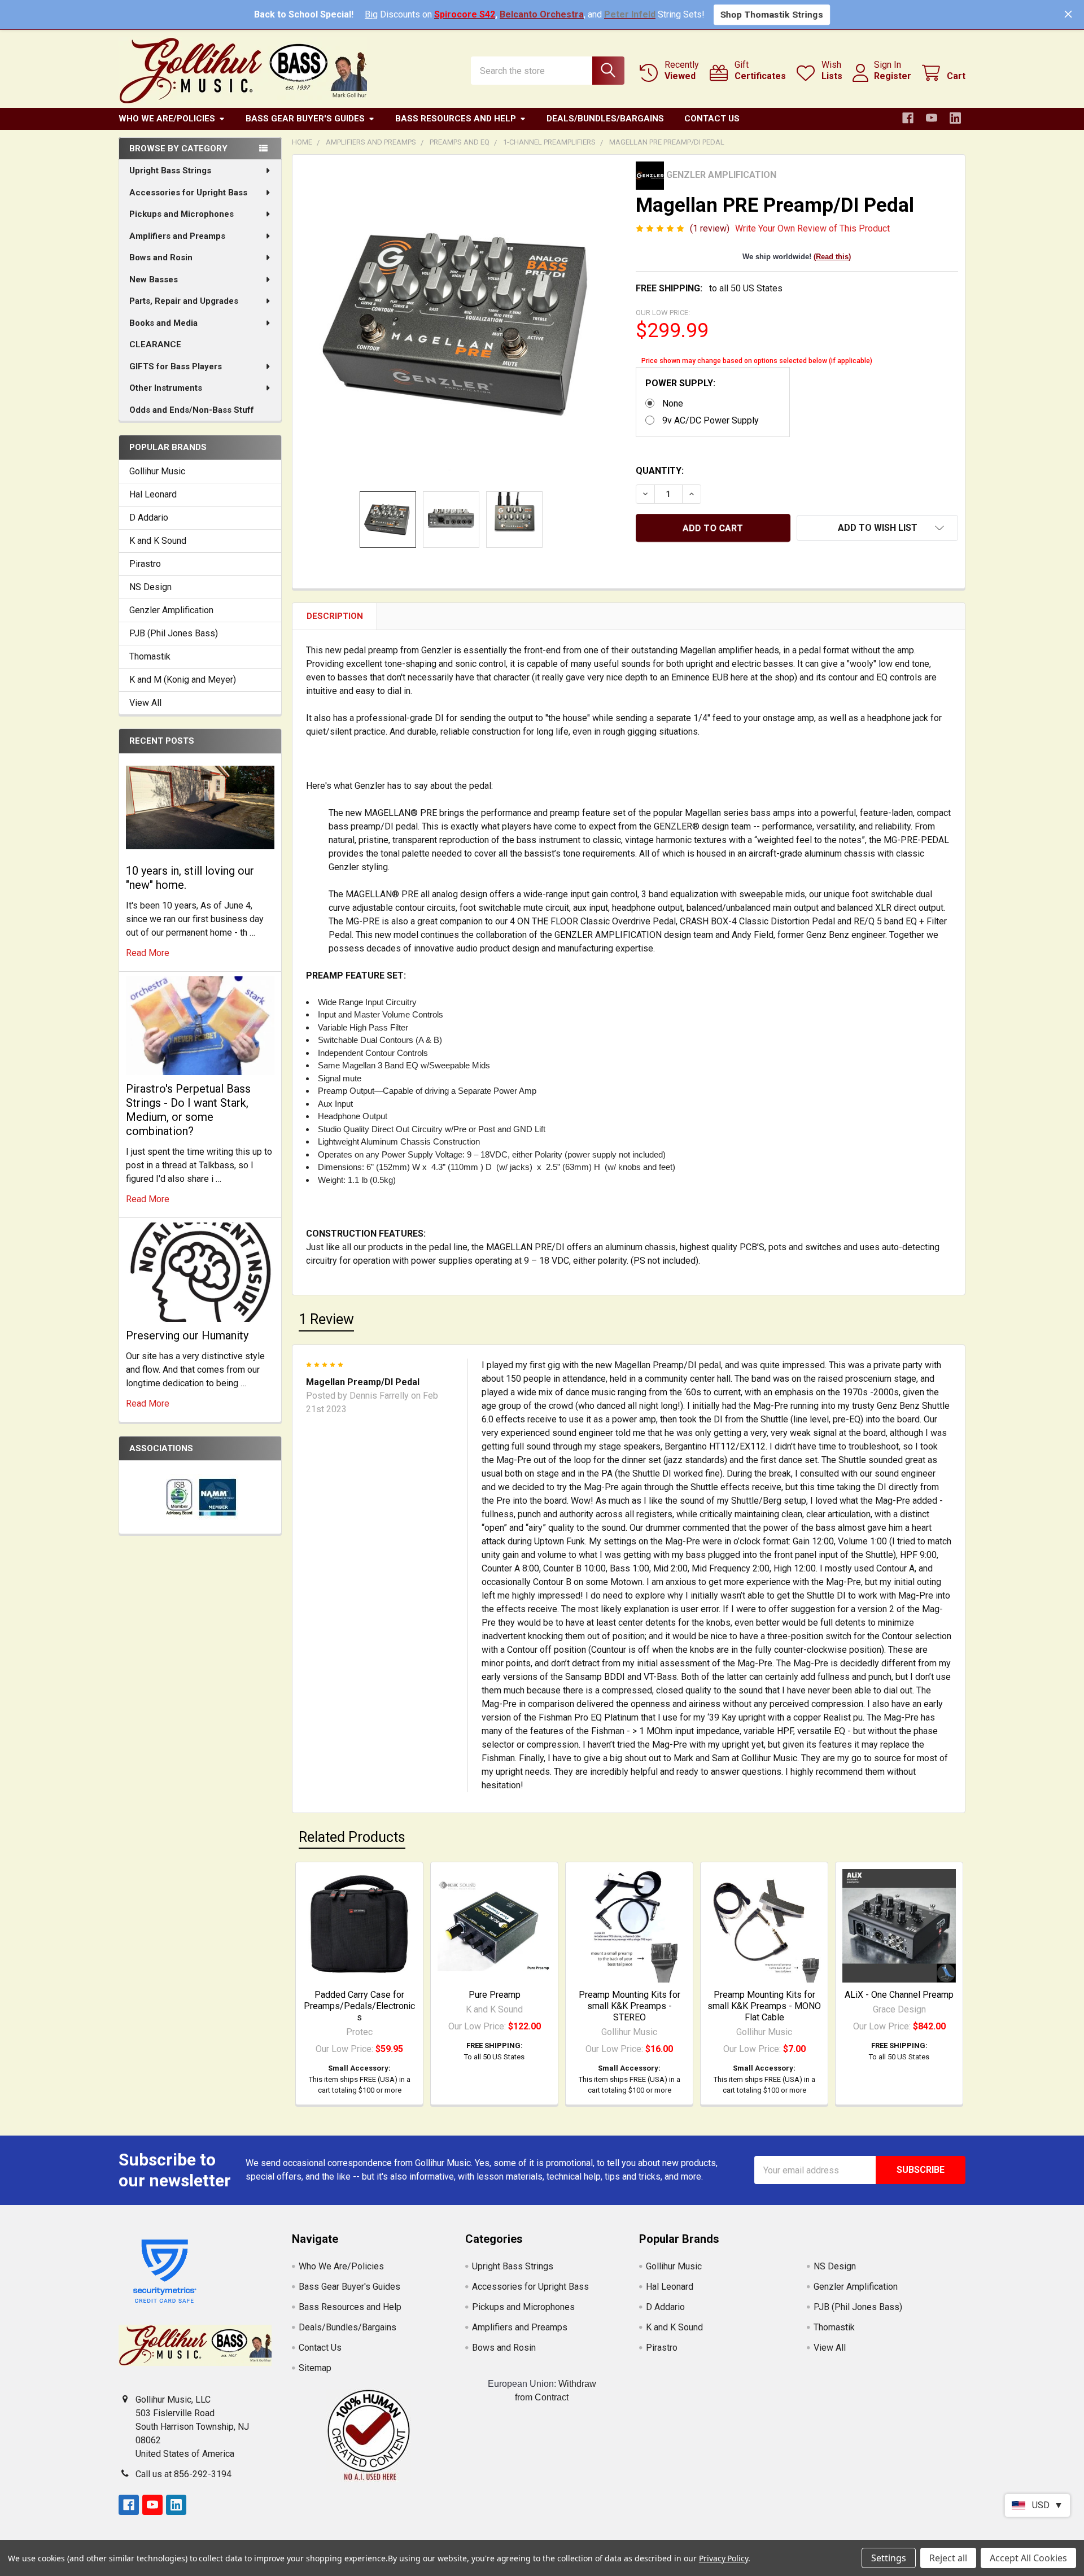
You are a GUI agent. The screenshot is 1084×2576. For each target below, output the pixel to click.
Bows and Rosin (161, 257)
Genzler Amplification (171, 610)
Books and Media (163, 323)
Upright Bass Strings (170, 171)
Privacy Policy (724, 2558)
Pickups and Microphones (182, 214)
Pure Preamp (495, 1995)
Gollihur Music (157, 471)
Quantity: (660, 471)
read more (148, 953)
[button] (877, 528)
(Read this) (832, 257)
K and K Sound (158, 541)
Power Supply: (680, 383)
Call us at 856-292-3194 (183, 2474)
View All (145, 703)
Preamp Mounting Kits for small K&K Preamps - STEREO (630, 2006)
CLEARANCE (155, 344)
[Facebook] (908, 118)
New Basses (154, 280)
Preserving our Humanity (187, 1335)
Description (335, 616)
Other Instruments (166, 388)
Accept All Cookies (1028, 2558)
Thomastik (150, 656)
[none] (461, 323)
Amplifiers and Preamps (177, 236)
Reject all (948, 2558)
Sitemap (315, 2368)
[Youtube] (932, 118)
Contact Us (712, 119)
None (673, 403)
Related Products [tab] (352, 1837)
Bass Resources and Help (456, 119)
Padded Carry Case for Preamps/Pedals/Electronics (359, 2006)
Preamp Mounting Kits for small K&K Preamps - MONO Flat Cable (764, 2006)
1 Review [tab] (326, 1319)
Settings (889, 2558)
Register (893, 76)
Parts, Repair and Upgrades (184, 301)
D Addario (149, 518)
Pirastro (145, 564)
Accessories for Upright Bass (188, 193)
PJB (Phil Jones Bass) (174, 633)
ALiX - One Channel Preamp (899, 1995)
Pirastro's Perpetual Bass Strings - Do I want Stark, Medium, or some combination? (188, 1110)
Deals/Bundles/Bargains (605, 119)
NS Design (150, 587)
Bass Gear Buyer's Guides (305, 119)
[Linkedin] (955, 118)
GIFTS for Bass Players (176, 366)
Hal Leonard (153, 494)
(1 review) (710, 228)
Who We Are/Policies (167, 119)
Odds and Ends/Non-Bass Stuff (192, 410)
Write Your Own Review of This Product (812, 228)
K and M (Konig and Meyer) (183, 680)
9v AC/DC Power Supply (711, 420)
